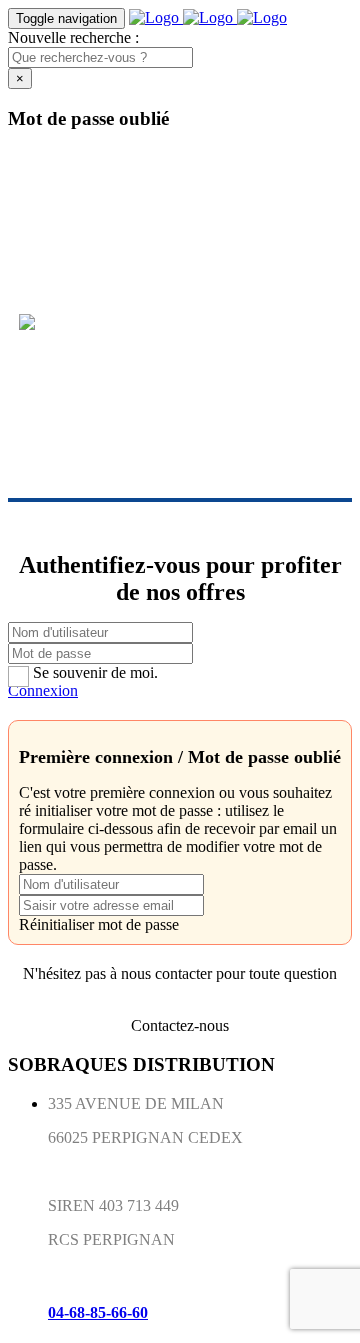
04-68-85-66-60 (98, 1312)
